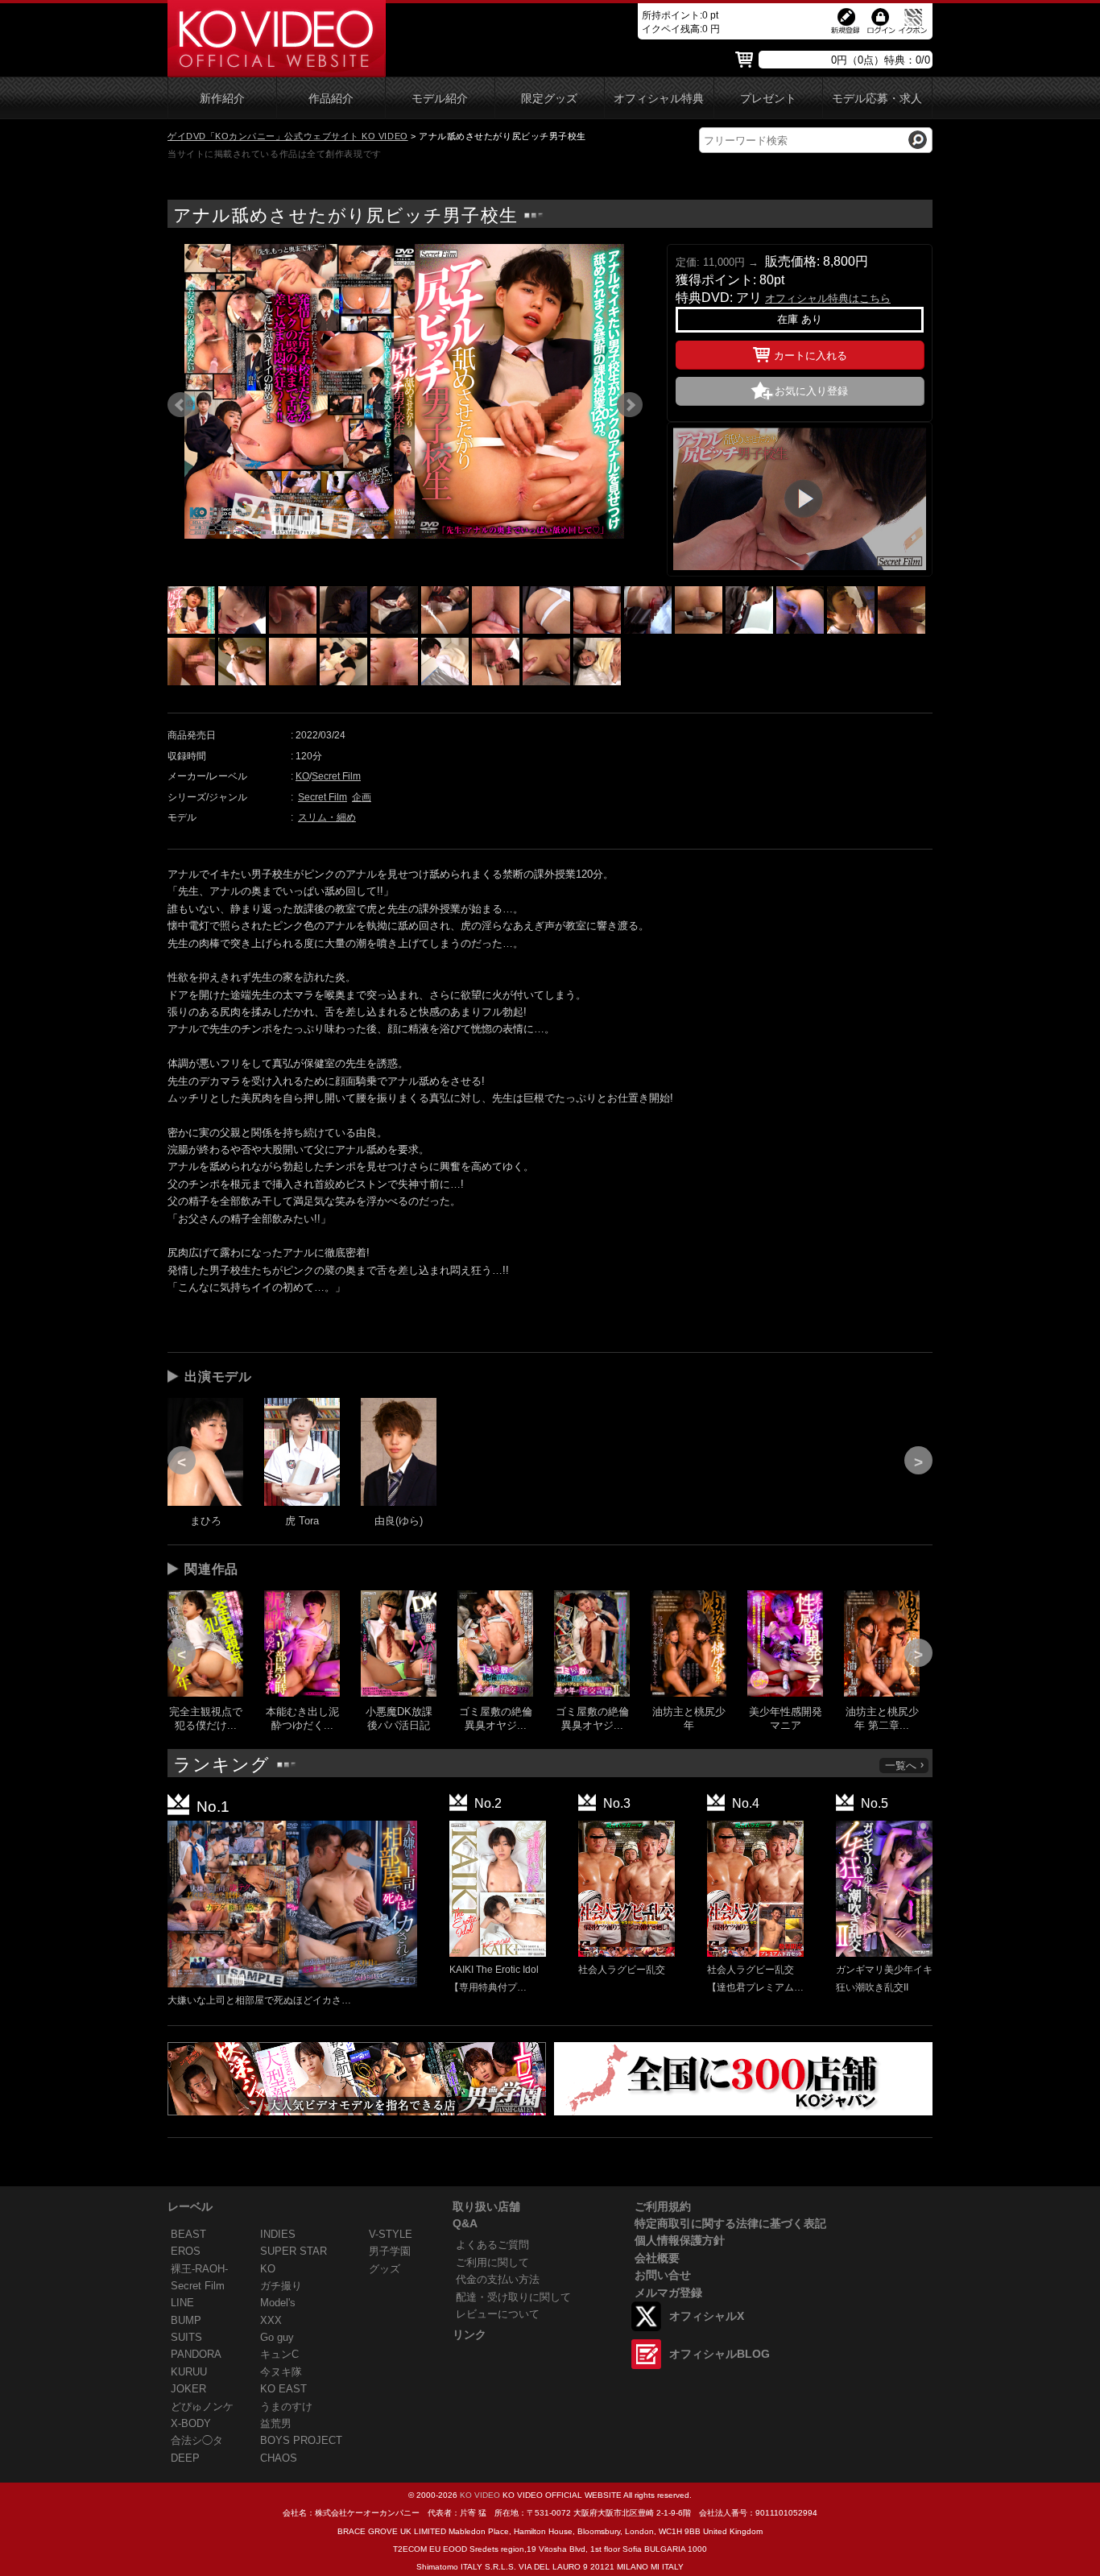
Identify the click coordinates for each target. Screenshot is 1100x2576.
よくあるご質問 (492, 2245)
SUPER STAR (294, 2251)
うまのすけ (286, 2406)
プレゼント (768, 99)
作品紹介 (331, 99)
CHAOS (279, 2458)
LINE (182, 2303)
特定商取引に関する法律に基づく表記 (730, 2223)
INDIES (278, 2234)
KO (302, 776)
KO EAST (283, 2389)
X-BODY (191, 2423)
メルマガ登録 (668, 2293)
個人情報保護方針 (680, 2240)
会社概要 (657, 2258)
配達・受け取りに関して (513, 2297)
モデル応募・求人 (877, 99)
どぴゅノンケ (202, 2406)
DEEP (185, 2458)
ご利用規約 (663, 2206)
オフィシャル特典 (659, 99)
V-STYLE (391, 2234)
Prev (180, 405)
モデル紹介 (440, 99)
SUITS (186, 2337)
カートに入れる (811, 356)
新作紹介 (222, 99)
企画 (362, 797)
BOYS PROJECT (301, 2440)
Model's (278, 2303)
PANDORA (196, 2354)
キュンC (279, 2354)
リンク (469, 2334)
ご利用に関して (492, 2262)
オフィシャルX (707, 2316)
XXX (271, 2320)
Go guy (277, 2337)
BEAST (188, 2234)
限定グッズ (549, 99)
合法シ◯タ (197, 2440)
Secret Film (336, 776)
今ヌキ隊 (281, 2372)
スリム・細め (327, 817)
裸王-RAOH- (199, 2269)
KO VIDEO (480, 2495)
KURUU (189, 2372)
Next (630, 405)
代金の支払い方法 (498, 2279)
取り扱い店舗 (486, 2206)
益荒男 (276, 2423)
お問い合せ (663, 2275)
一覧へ (901, 1766)
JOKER (188, 2389)
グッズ (385, 2269)
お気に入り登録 (811, 391)
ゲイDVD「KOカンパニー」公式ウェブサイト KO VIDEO (288, 136)
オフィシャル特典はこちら (828, 298)
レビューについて (498, 2314)
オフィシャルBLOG (720, 2354)
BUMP (186, 2320)
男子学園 (390, 2251)
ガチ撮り (281, 2286)
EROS (186, 2251)
